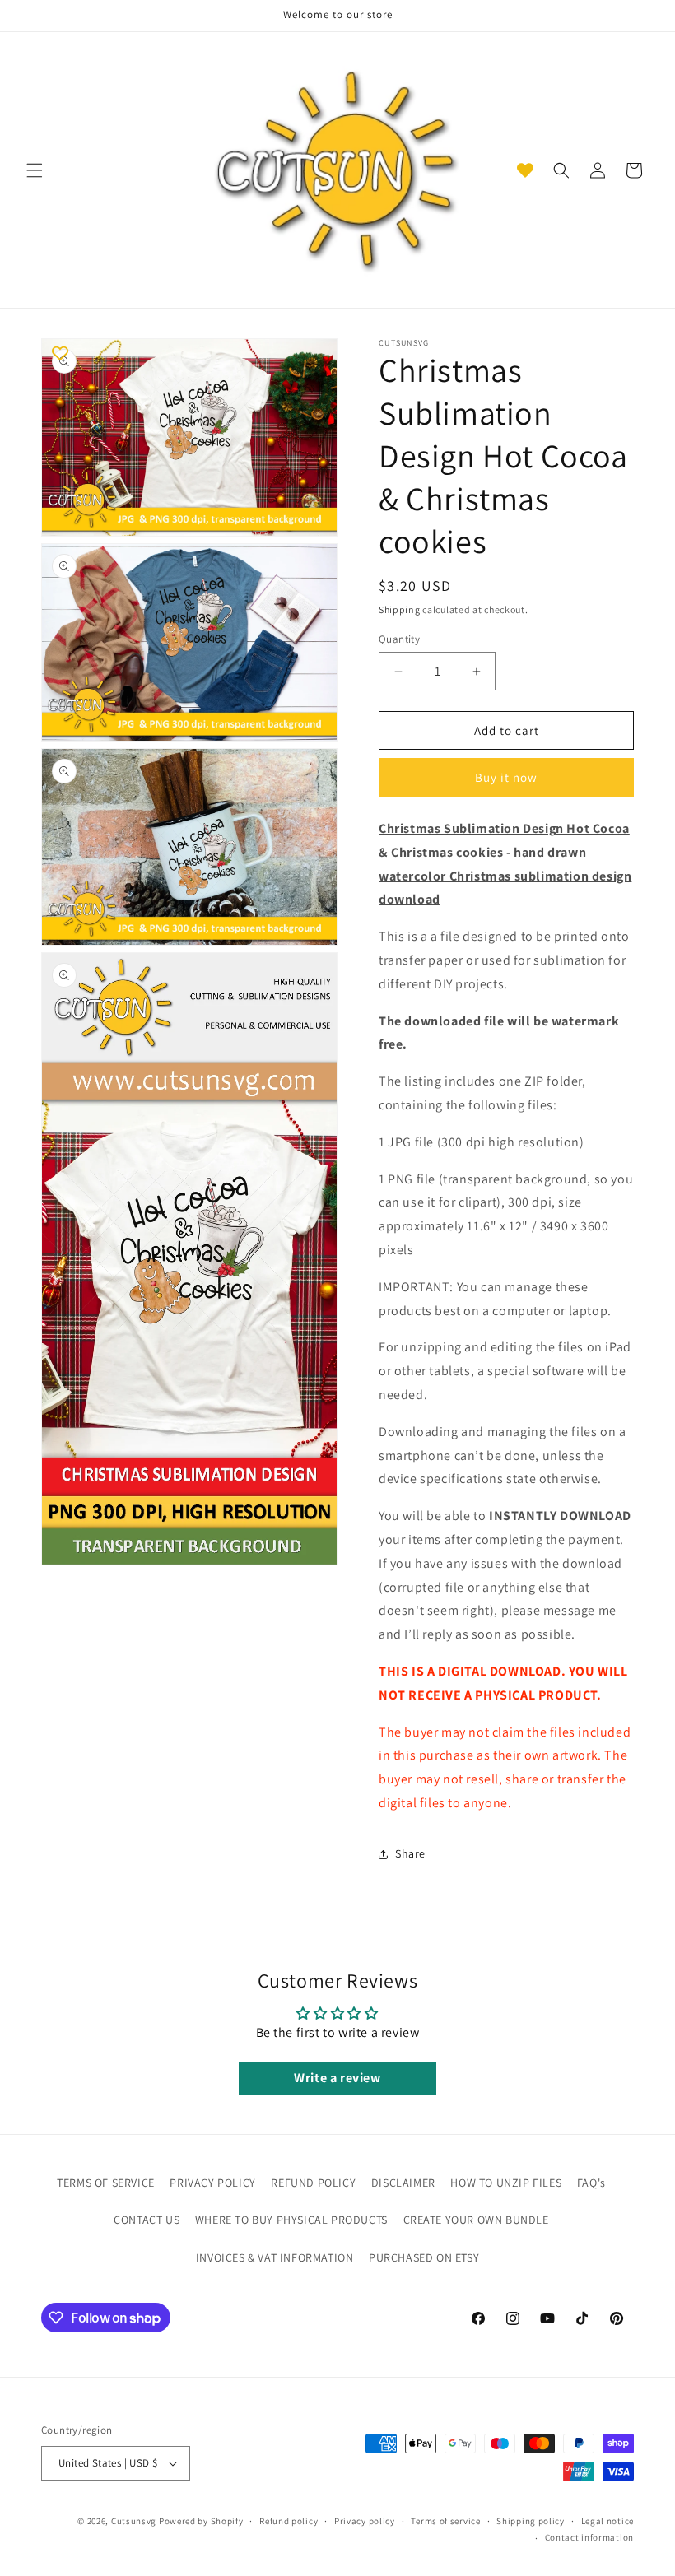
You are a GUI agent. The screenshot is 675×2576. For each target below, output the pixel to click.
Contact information (589, 2537)
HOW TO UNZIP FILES (506, 2183)
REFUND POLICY (313, 2183)
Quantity (399, 639)
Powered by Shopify (201, 2521)
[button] (35, 170)
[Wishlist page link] (525, 170)
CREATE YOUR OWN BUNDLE (476, 2220)
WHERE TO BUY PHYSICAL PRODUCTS (291, 2220)
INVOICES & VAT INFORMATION (275, 2257)
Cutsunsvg (134, 2521)
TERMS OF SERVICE (106, 2183)
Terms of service (445, 2521)
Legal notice (607, 2521)
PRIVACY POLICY (212, 2183)
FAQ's (591, 2183)
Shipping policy (531, 2521)
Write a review (337, 2078)
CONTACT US (147, 2220)
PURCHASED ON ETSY (424, 2257)
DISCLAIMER (403, 2183)
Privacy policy (365, 2521)
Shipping (400, 609)
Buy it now (506, 777)
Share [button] (410, 1853)
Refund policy (289, 2521)
